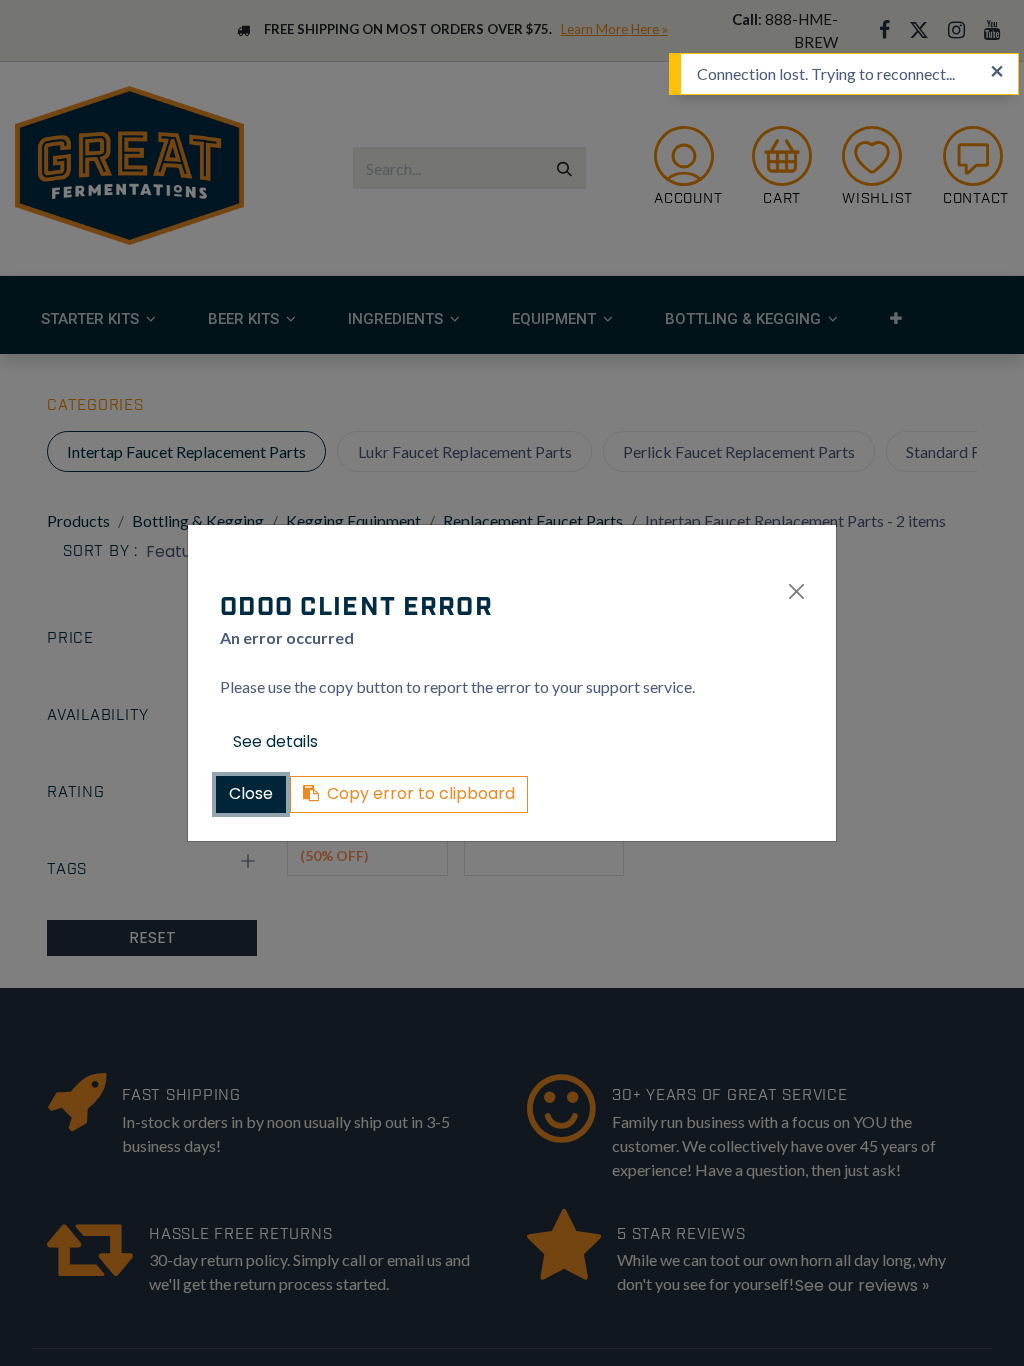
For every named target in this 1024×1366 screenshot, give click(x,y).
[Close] (796, 591)
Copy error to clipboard (421, 793)
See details (275, 741)
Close (251, 793)
